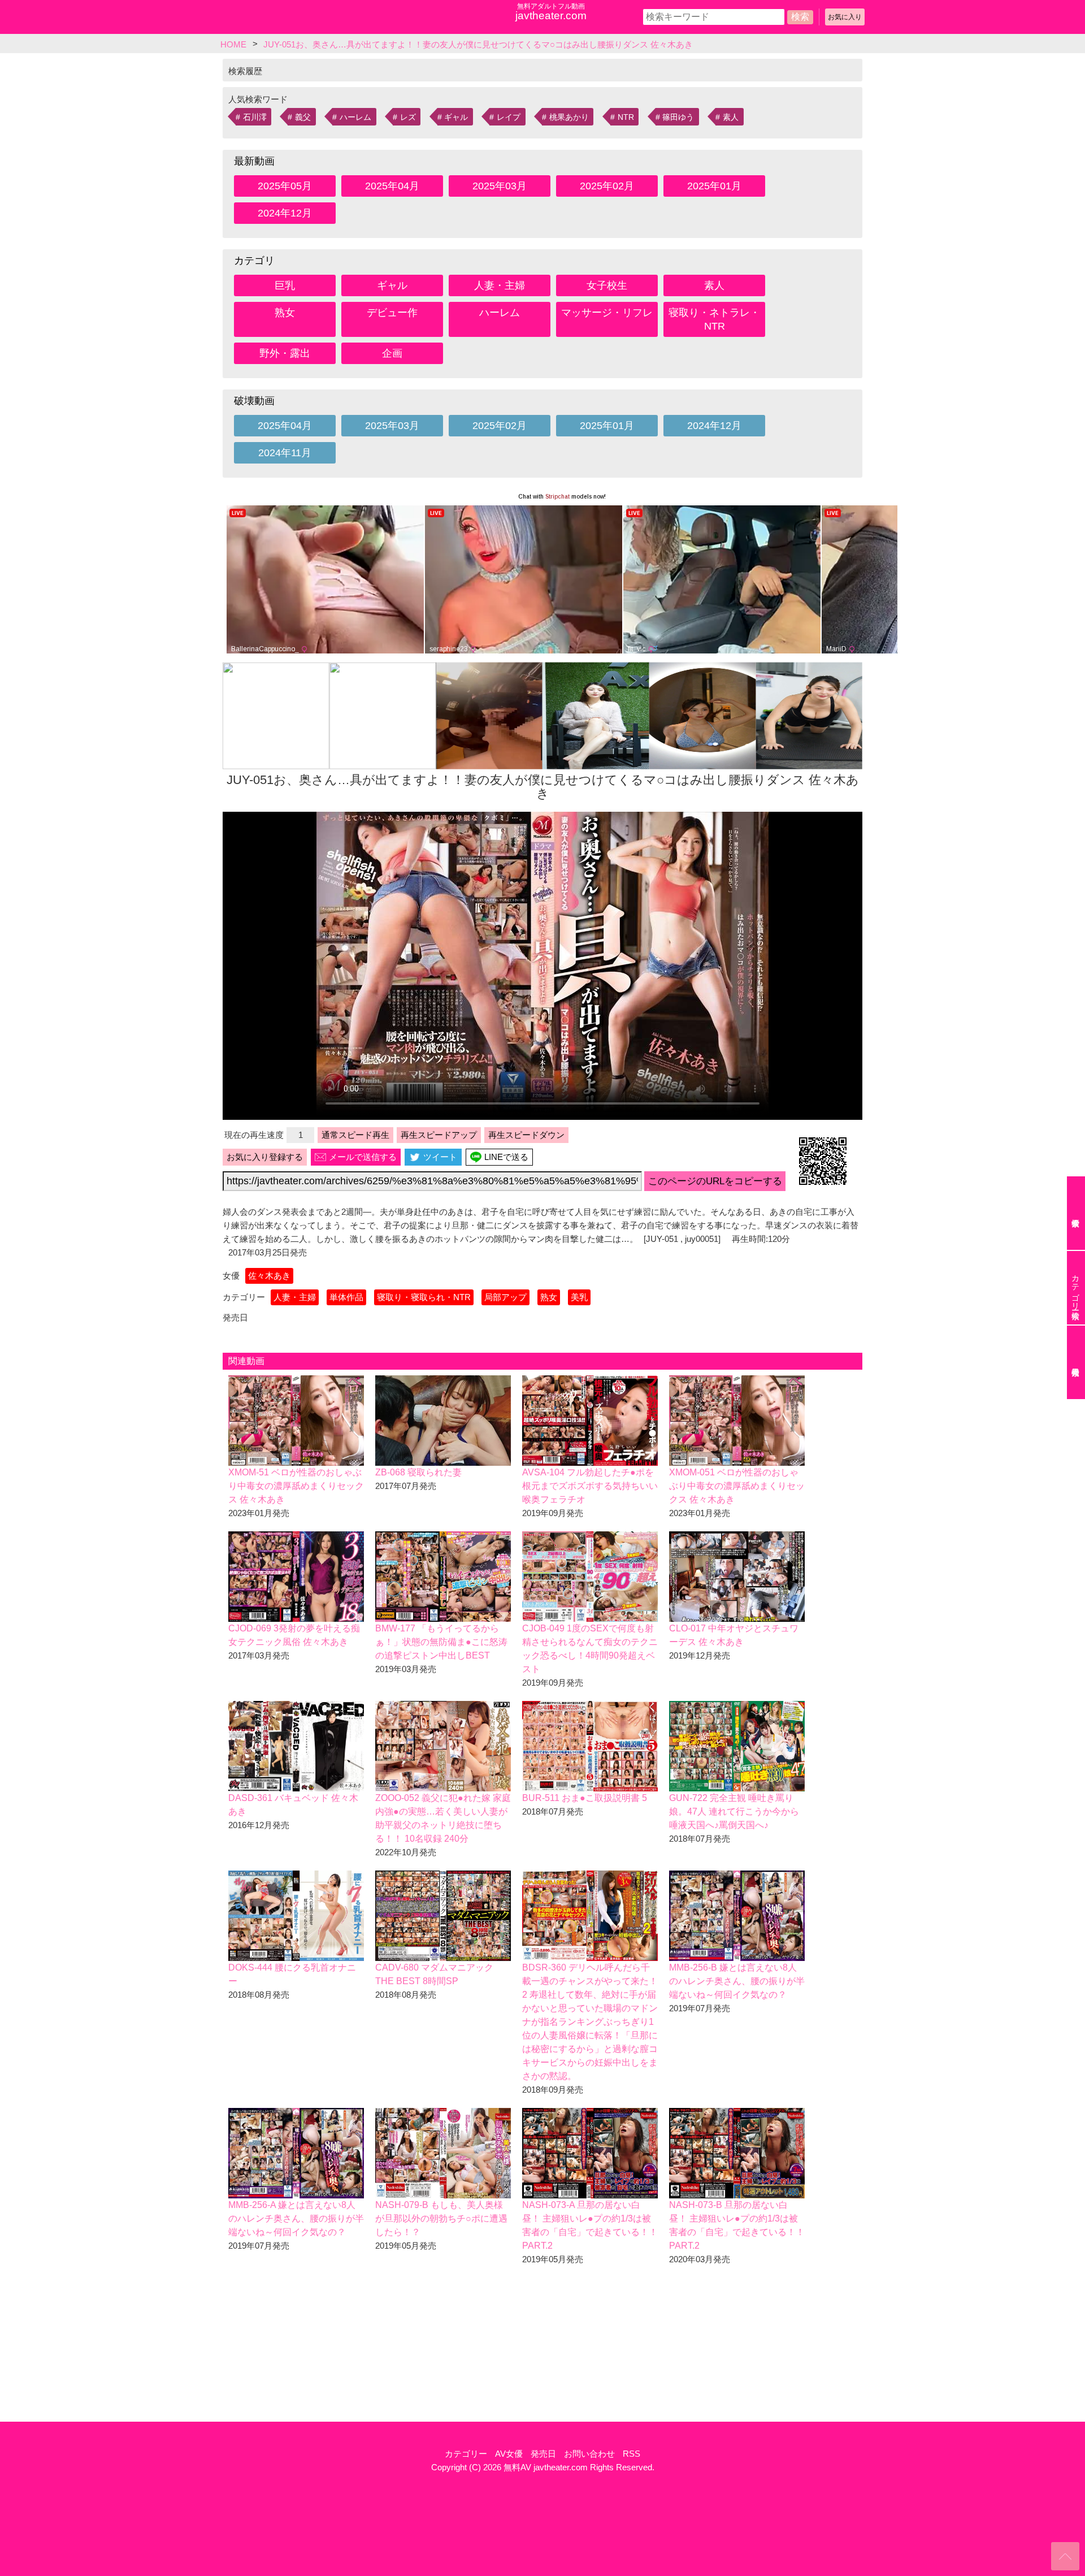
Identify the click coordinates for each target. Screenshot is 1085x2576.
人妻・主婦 (500, 285)
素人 (731, 117)
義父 (303, 117)
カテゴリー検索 (1075, 1288)
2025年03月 (500, 186)
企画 (392, 353)
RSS (632, 2454)
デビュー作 (392, 313)
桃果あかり (569, 117)
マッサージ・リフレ (607, 313)
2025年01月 (714, 186)
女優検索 (1076, 1213)
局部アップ (505, 1297)
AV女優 (509, 2454)
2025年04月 (392, 186)
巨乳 (285, 285)
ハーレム (355, 117)
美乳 (579, 1297)
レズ (408, 117)
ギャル (456, 117)
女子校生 (607, 285)
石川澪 (255, 117)
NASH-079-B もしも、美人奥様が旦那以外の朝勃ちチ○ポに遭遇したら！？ (441, 2218)
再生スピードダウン (526, 1135)
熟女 (285, 313)
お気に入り (845, 17)
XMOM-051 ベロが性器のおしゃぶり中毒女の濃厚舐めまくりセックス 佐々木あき (737, 1486)
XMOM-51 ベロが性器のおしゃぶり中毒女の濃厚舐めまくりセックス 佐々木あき (296, 1486)
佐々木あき (269, 1276)
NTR (626, 117)
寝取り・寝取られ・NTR (424, 1297)
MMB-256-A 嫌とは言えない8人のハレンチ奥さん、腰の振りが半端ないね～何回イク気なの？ (296, 2218)
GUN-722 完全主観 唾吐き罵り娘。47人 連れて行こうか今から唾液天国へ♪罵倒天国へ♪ (734, 1811)
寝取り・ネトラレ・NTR (714, 319)
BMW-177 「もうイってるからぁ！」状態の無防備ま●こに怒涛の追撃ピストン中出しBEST (441, 1642)
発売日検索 (1076, 1362)
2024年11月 (285, 453)
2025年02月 (607, 186)
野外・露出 (285, 353)
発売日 (543, 2454)
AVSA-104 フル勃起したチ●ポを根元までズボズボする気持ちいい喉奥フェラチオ (590, 1486)
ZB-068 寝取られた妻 (418, 1472)
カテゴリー (466, 2454)
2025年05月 (285, 186)
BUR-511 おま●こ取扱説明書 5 (585, 1798)
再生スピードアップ (439, 1135)
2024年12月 (285, 213)
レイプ (509, 117)
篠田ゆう (678, 117)
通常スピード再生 (355, 1135)
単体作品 (346, 1297)
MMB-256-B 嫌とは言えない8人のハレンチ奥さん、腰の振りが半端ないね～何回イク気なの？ (737, 1981)
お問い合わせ (589, 2454)
